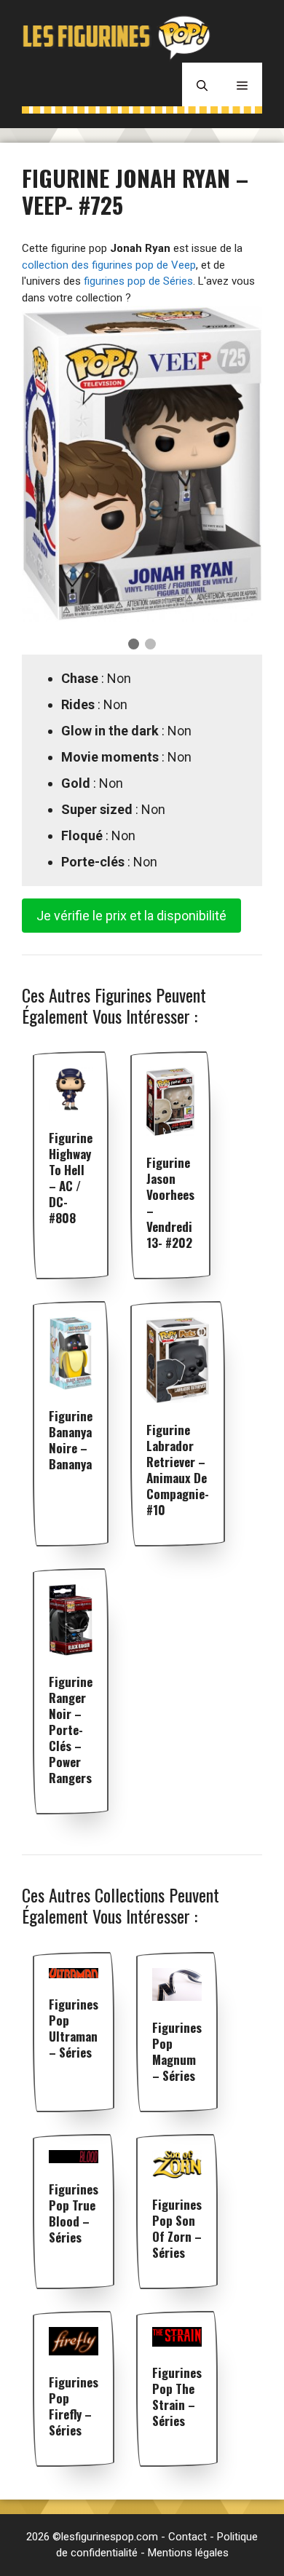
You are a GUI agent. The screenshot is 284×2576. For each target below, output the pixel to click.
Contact (188, 2537)
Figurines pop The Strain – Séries (177, 2397)
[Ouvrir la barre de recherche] (202, 84)
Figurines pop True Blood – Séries (74, 2213)
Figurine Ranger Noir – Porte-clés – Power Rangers (71, 1730)
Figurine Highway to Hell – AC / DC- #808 (71, 1178)
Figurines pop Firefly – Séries (74, 2406)
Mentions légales (188, 2553)
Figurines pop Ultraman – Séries (74, 2028)
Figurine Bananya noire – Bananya (71, 1440)
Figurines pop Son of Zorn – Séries (177, 2228)
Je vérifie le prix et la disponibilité (131, 916)
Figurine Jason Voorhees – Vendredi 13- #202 (170, 1202)
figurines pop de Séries (138, 281)
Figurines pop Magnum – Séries (177, 2051)
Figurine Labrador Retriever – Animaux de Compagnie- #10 (178, 1470)
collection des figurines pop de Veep (109, 265)
